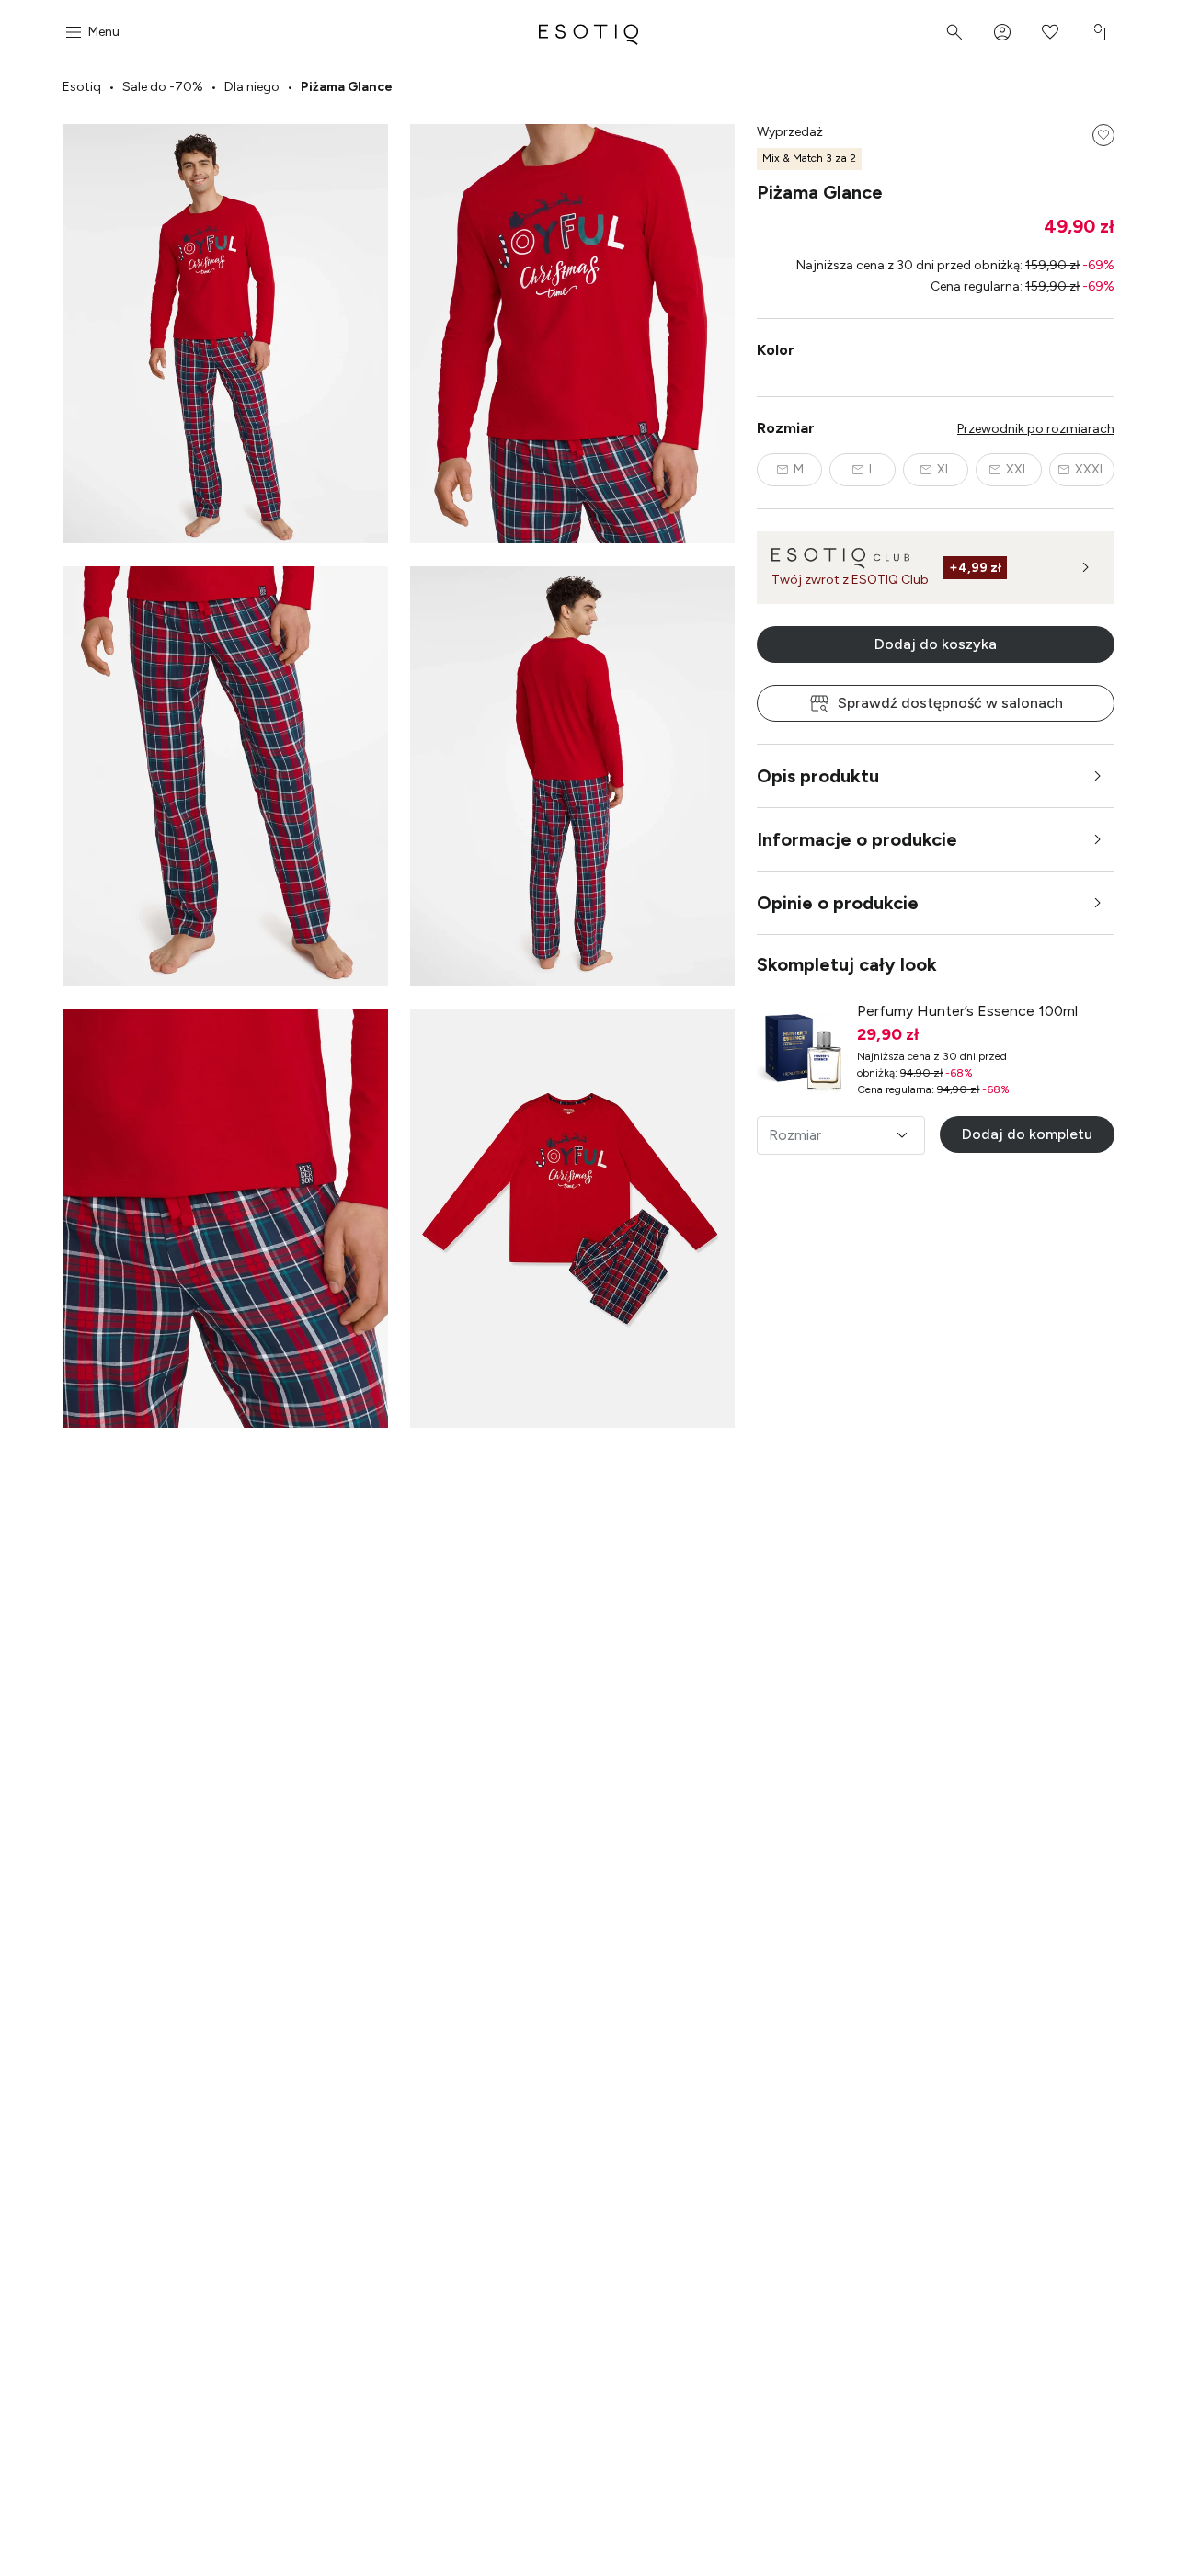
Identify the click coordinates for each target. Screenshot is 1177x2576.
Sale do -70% (163, 87)
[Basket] (1098, 32)
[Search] (954, 32)
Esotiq (82, 87)
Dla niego (252, 87)
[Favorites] (1050, 32)
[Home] (588, 32)
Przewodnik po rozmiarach (1036, 429)
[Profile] (1002, 32)
